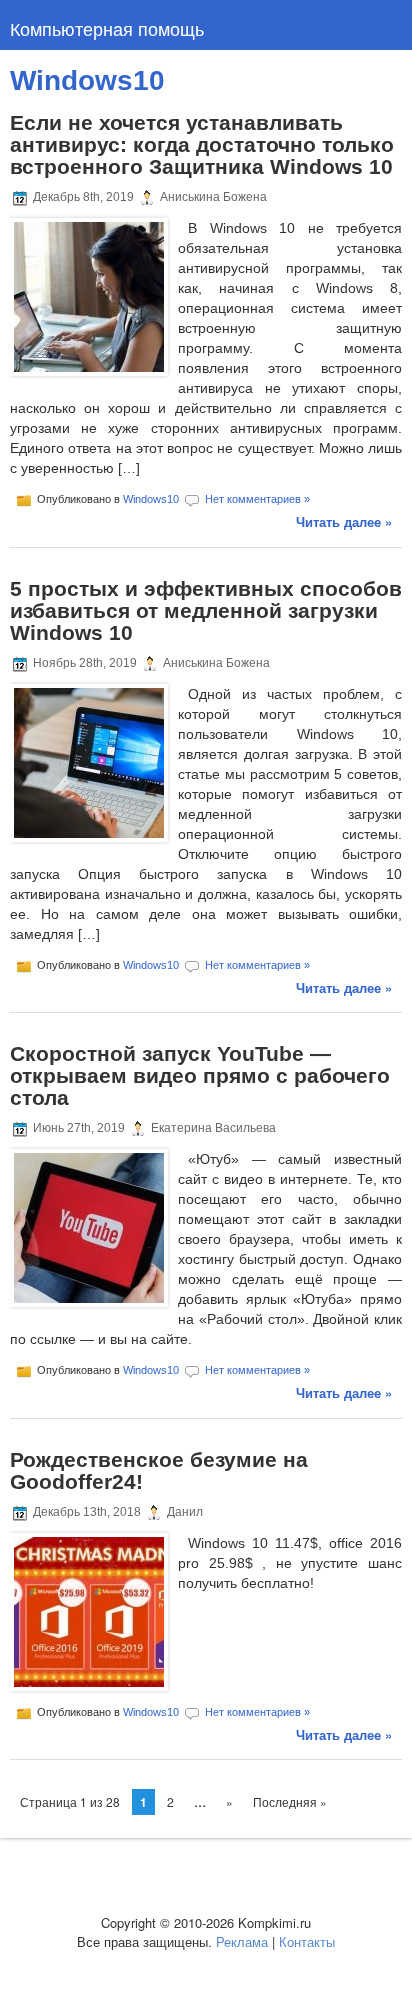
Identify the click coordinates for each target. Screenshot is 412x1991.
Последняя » (290, 1801)
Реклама (242, 1941)
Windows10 (151, 499)
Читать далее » (344, 521)
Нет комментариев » (257, 499)
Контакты (307, 1941)
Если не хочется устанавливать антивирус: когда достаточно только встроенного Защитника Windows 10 (202, 144)
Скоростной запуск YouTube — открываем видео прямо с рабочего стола (200, 1075)
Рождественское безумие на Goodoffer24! (159, 1470)
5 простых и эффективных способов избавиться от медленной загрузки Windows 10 (206, 610)
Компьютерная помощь (107, 28)
